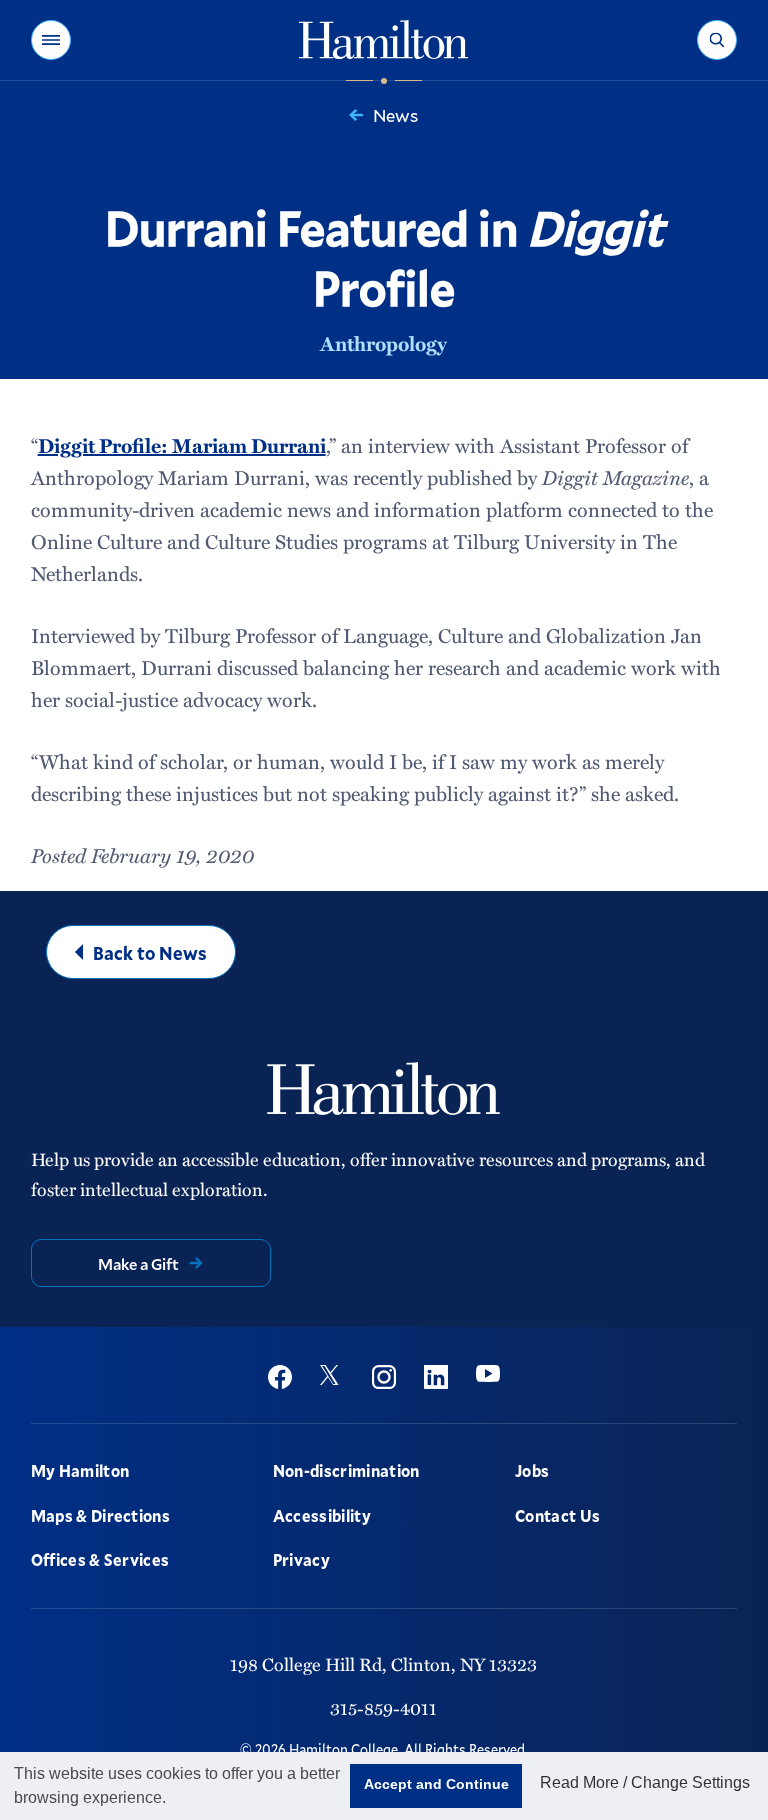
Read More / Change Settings (645, 1782)
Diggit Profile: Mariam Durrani (182, 445)
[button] (51, 40)
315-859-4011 (383, 1707)
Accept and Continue (436, 1784)
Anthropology (383, 343)
